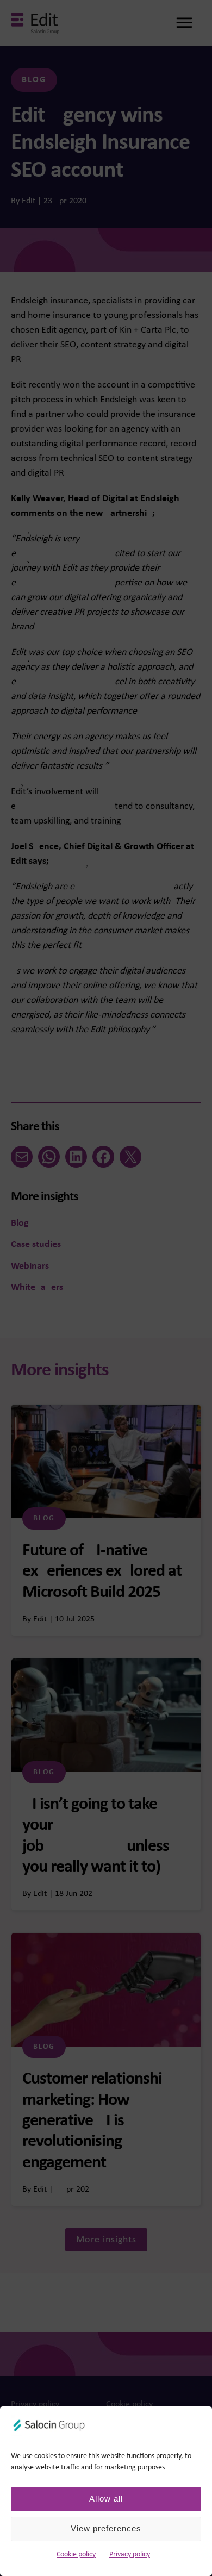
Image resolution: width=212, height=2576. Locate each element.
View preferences (106, 2528)
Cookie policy (76, 2555)
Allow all (106, 2499)
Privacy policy (130, 2555)
